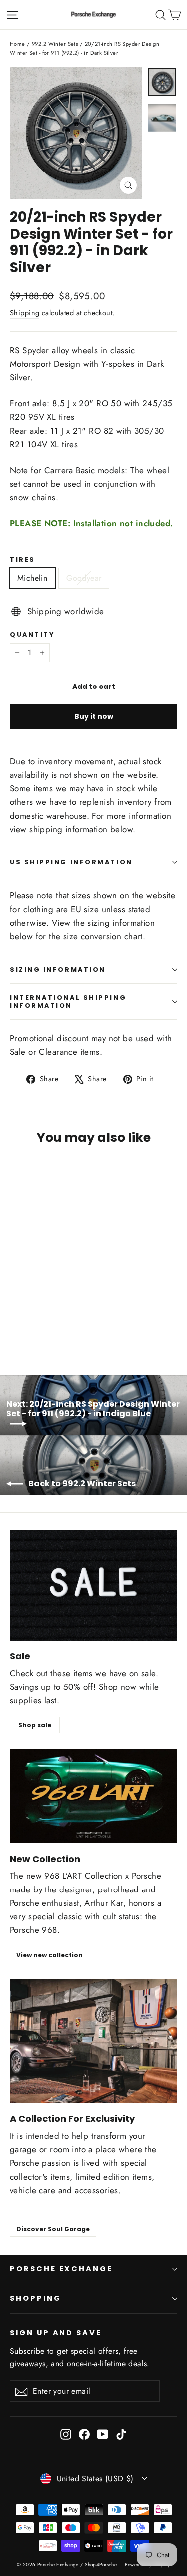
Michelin (32, 578)
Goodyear (84, 578)
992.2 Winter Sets (55, 44)
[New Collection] (93, 1796)
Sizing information (58, 969)
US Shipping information (71, 862)
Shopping (36, 2298)
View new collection (50, 1955)
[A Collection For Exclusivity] (93, 2041)
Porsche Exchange (61, 2269)
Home (18, 44)
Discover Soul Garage (53, 2229)
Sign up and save (56, 2333)
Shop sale (35, 1725)
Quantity (32, 634)
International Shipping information (68, 1001)
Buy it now (94, 716)
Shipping (25, 313)
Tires (23, 560)
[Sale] (93, 1585)
